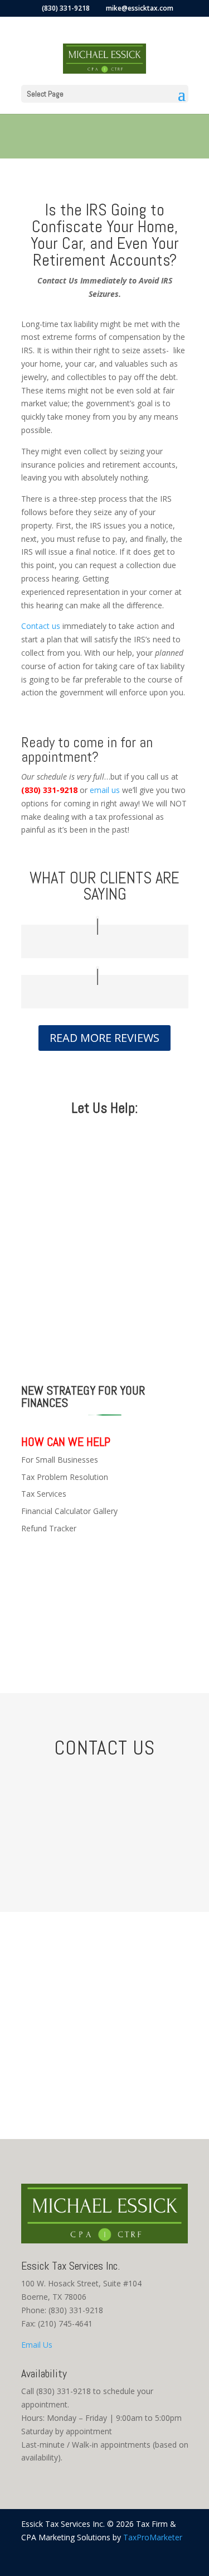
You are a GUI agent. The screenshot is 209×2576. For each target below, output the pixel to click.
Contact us (41, 626)
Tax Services (44, 1494)
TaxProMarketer (153, 2537)
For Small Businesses (60, 1460)
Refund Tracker (49, 1528)
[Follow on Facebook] (179, 2554)
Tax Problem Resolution (65, 1477)
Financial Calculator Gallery (69, 1511)
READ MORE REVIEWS (104, 1038)
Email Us (37, 2345)
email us (106, 790)
